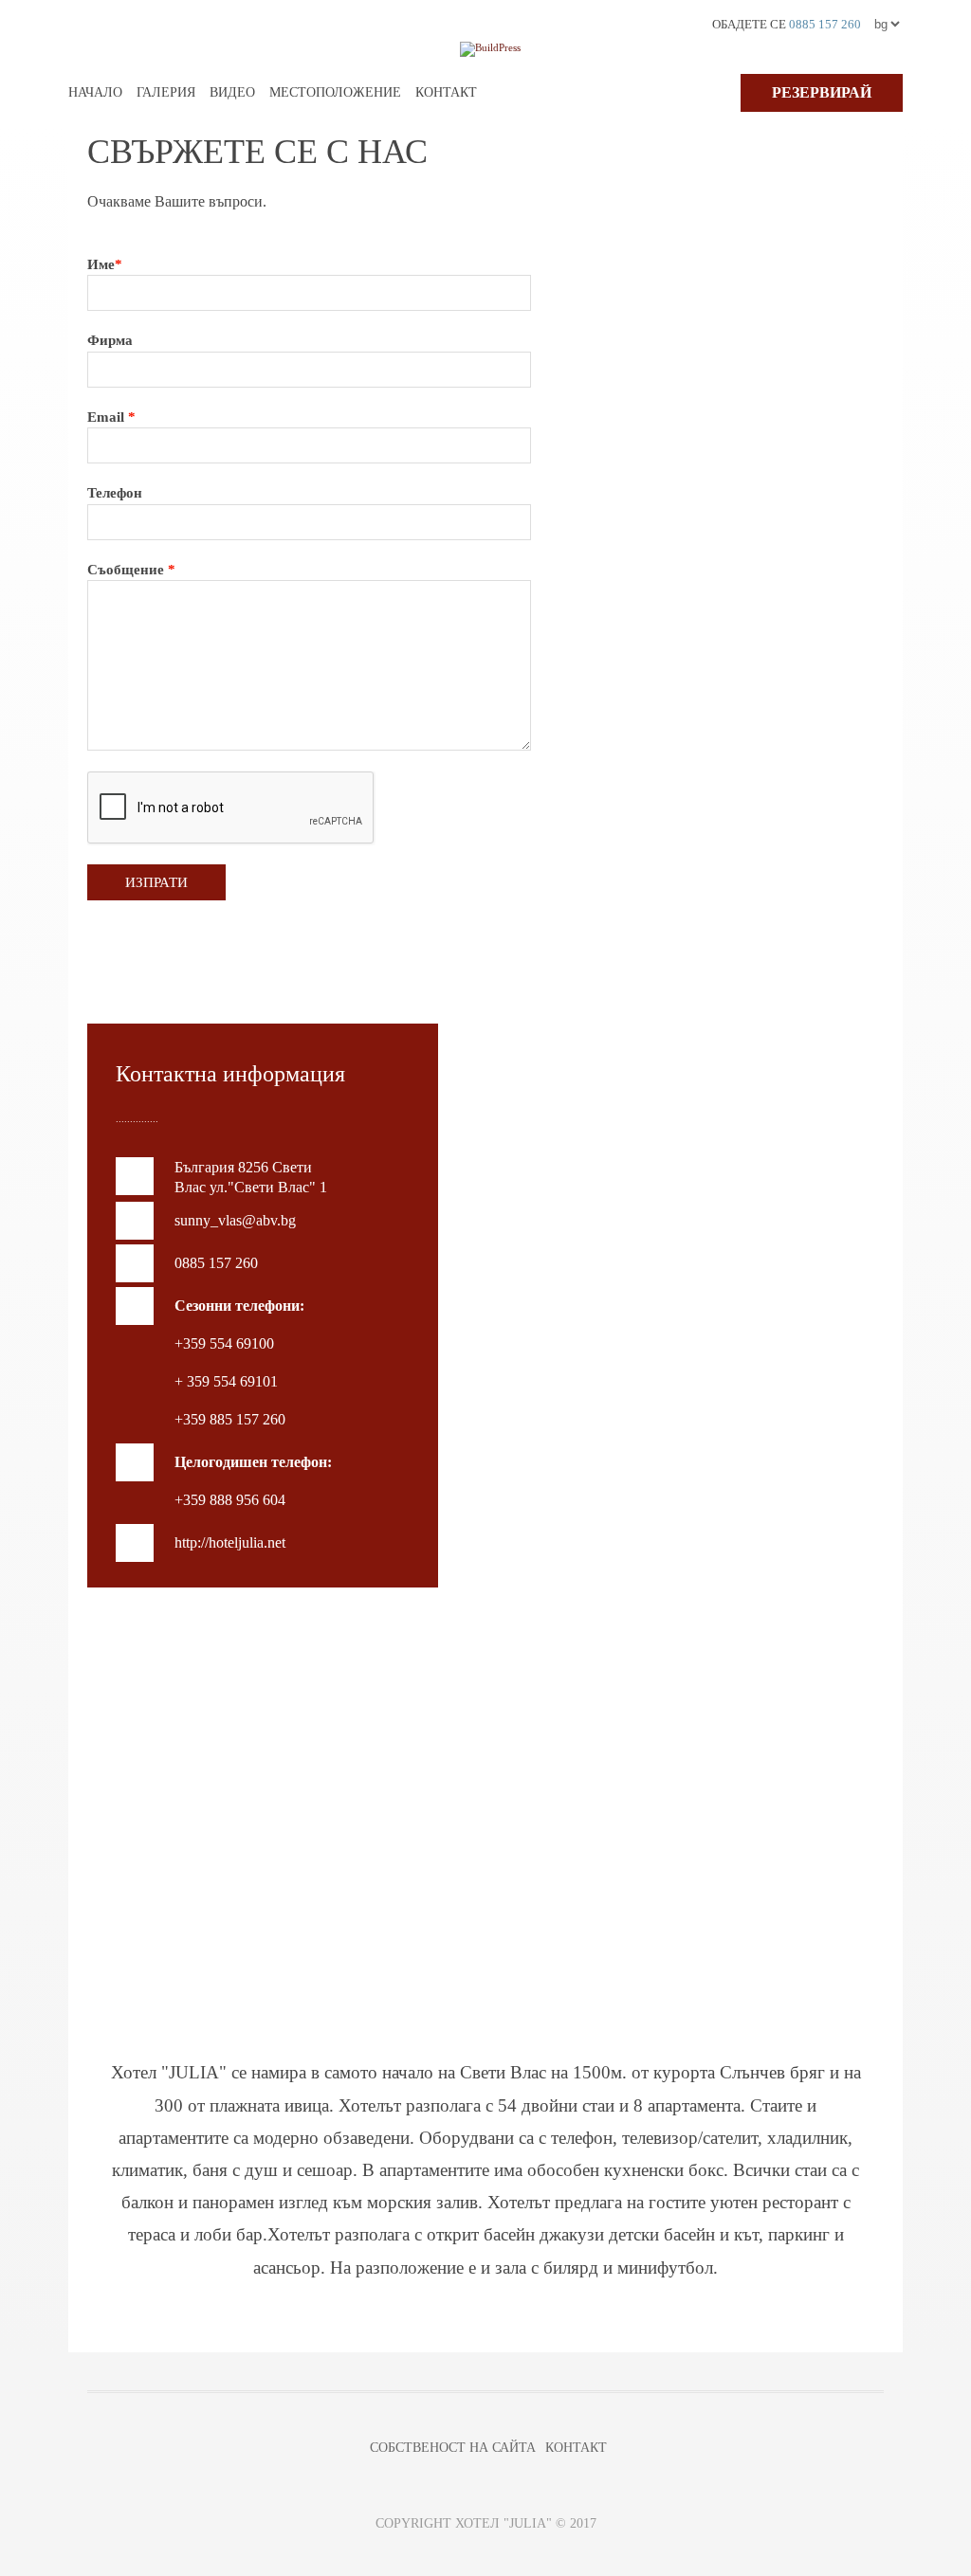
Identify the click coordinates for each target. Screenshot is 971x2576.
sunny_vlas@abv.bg (235, 1220)
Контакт (446, 92)
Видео (232, 92)
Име (105, 264)
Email (111, 417)
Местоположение (335, 92)
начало (95, 92)
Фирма (110, 340)
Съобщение (131, 570)
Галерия (166, 92)
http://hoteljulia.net (230, 1542)
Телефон (115, 493)
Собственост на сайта (453, 2448)
